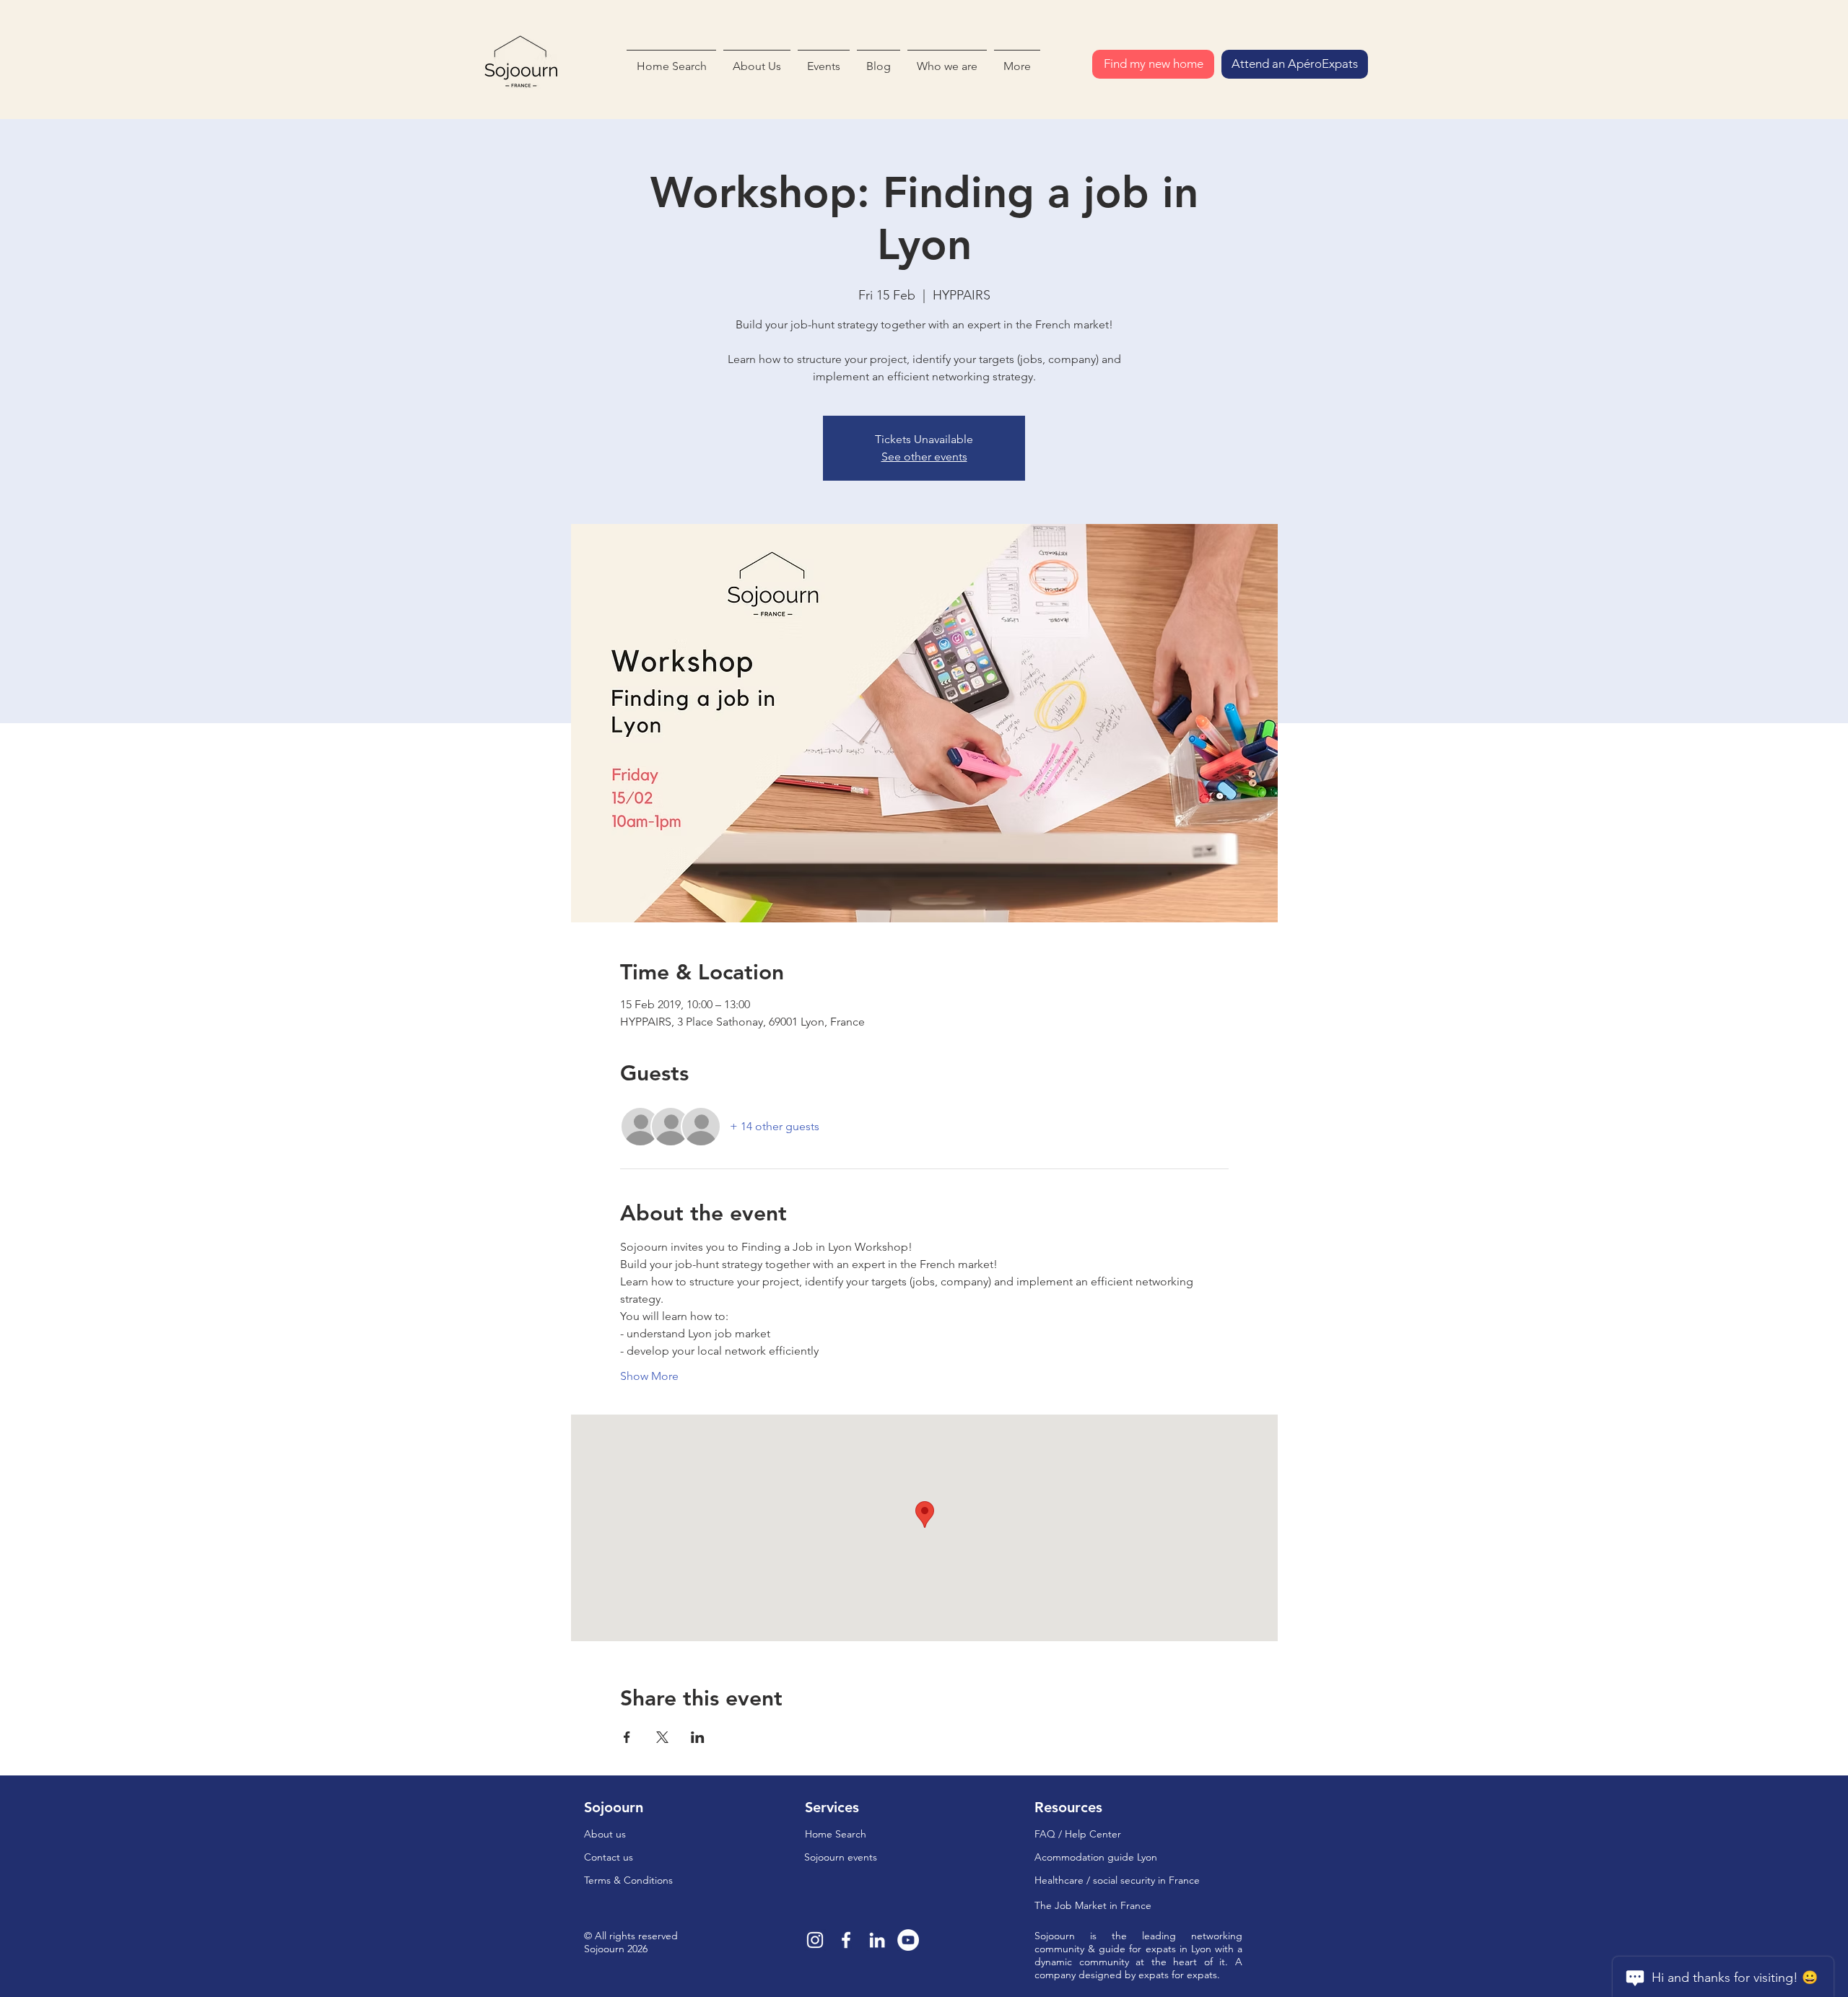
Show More (649, 1376)
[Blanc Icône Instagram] (815, 1940)
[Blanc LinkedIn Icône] (877, 1940)
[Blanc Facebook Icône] (846, 1940)
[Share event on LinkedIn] (698, 1737)
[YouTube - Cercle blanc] (908, 1940)
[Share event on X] (662, 1737)
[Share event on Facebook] (627, 1737)
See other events (924, 456)
